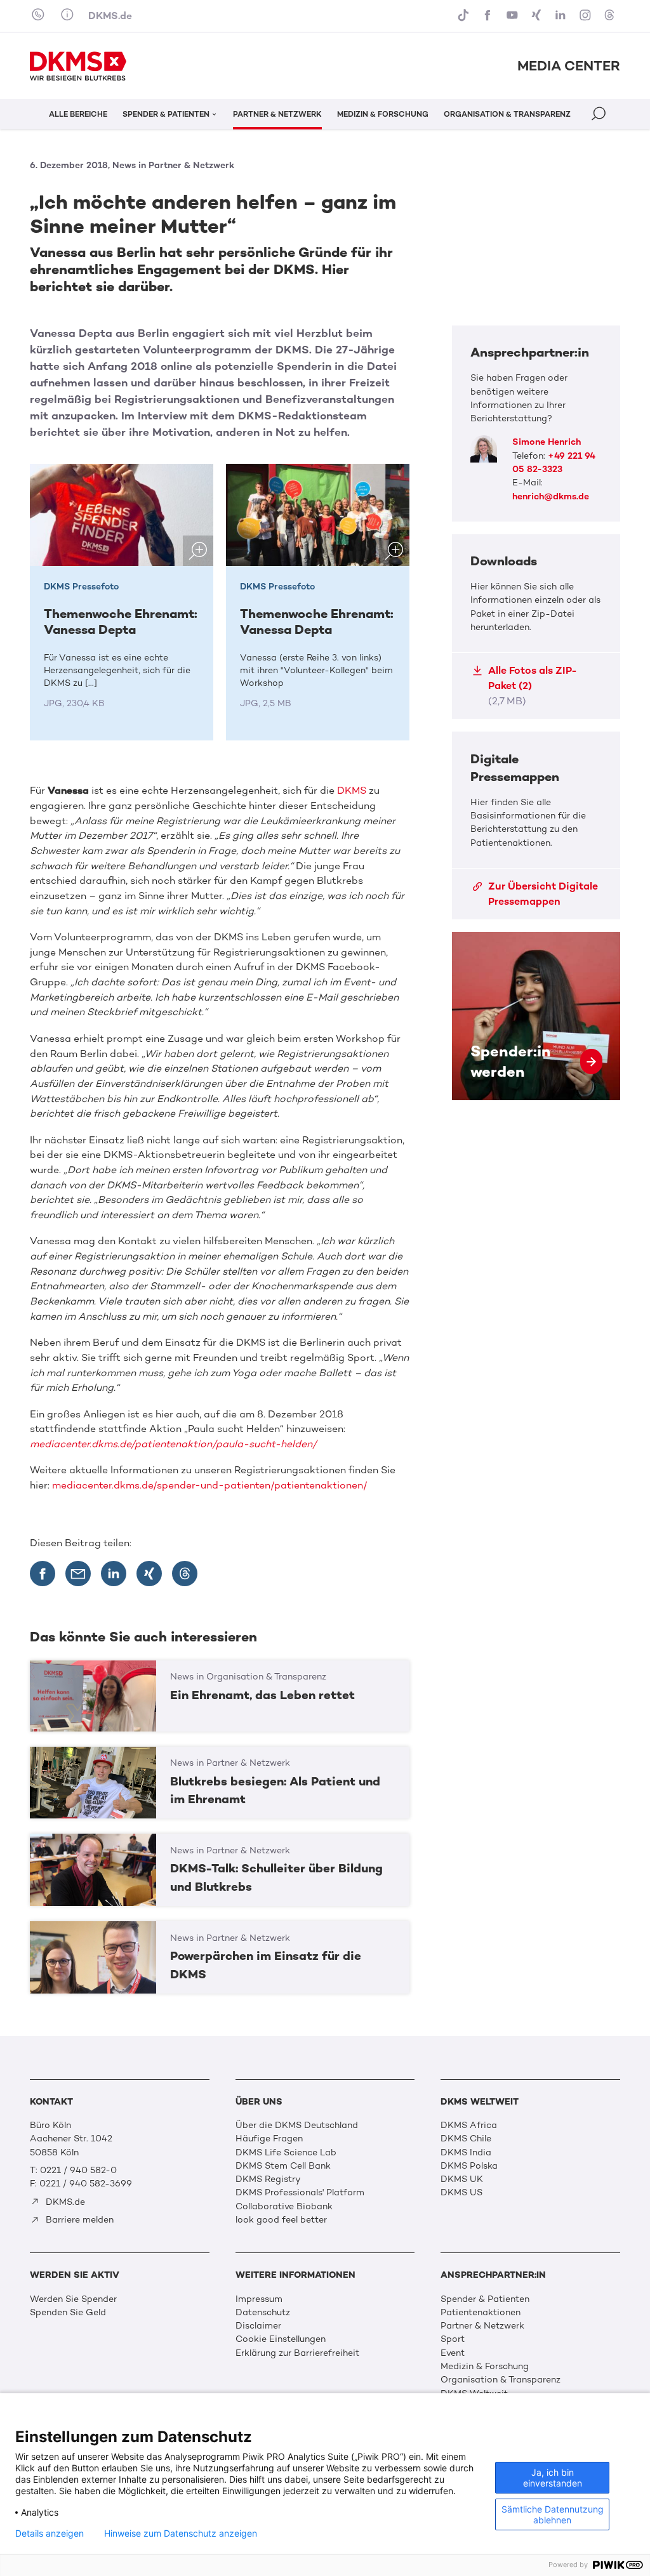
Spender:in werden (536, 1016)
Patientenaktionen (481, 2312)
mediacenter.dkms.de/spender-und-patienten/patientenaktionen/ (209, 1485)
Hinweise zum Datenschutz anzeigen (181, 2533)
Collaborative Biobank (284, 2206)
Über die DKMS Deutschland (297, 2125)
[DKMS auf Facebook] (489, 16)
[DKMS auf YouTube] (514, 16)
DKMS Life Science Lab (286, 2152)
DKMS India (466, 2152)
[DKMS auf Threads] (611, 16)
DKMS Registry (268, 2179)
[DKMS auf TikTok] (465, 16)
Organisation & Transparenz (501, 2380)
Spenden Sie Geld (68, 2312)
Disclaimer (258, 2326)
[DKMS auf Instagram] (587, 16)
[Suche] (600, 116)
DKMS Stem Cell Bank (283, 2166)
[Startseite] (78, 66)
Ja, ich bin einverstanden (553, 2478)
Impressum (259, 2299)
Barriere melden (78, 2220)
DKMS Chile (466, 2139)
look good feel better (281, 2220)
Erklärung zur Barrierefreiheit (297, 2353)
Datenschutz (263, 2312)
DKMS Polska (469, 2166)
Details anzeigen (50, 2533)
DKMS (352, 790)
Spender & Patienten (485, 2299)
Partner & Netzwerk (482, 2326)
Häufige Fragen (269, 2139)
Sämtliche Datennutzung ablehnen (553, 2514)
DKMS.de (110, 16)
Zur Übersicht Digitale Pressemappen (543, 894)
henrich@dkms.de (551, 496)
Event (453, 2353)
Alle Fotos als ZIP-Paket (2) (533, 686)
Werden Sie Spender (73, 2299)
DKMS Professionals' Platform (300, 2192)
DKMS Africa (469, 2125)
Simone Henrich (547, 442)
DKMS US (461, 2192)
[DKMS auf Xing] (538, 16)
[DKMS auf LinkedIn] (562, 16)
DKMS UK (462, 2179)
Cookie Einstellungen (281, 2339)
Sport (453, 2339)
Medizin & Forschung (485, 2366)
